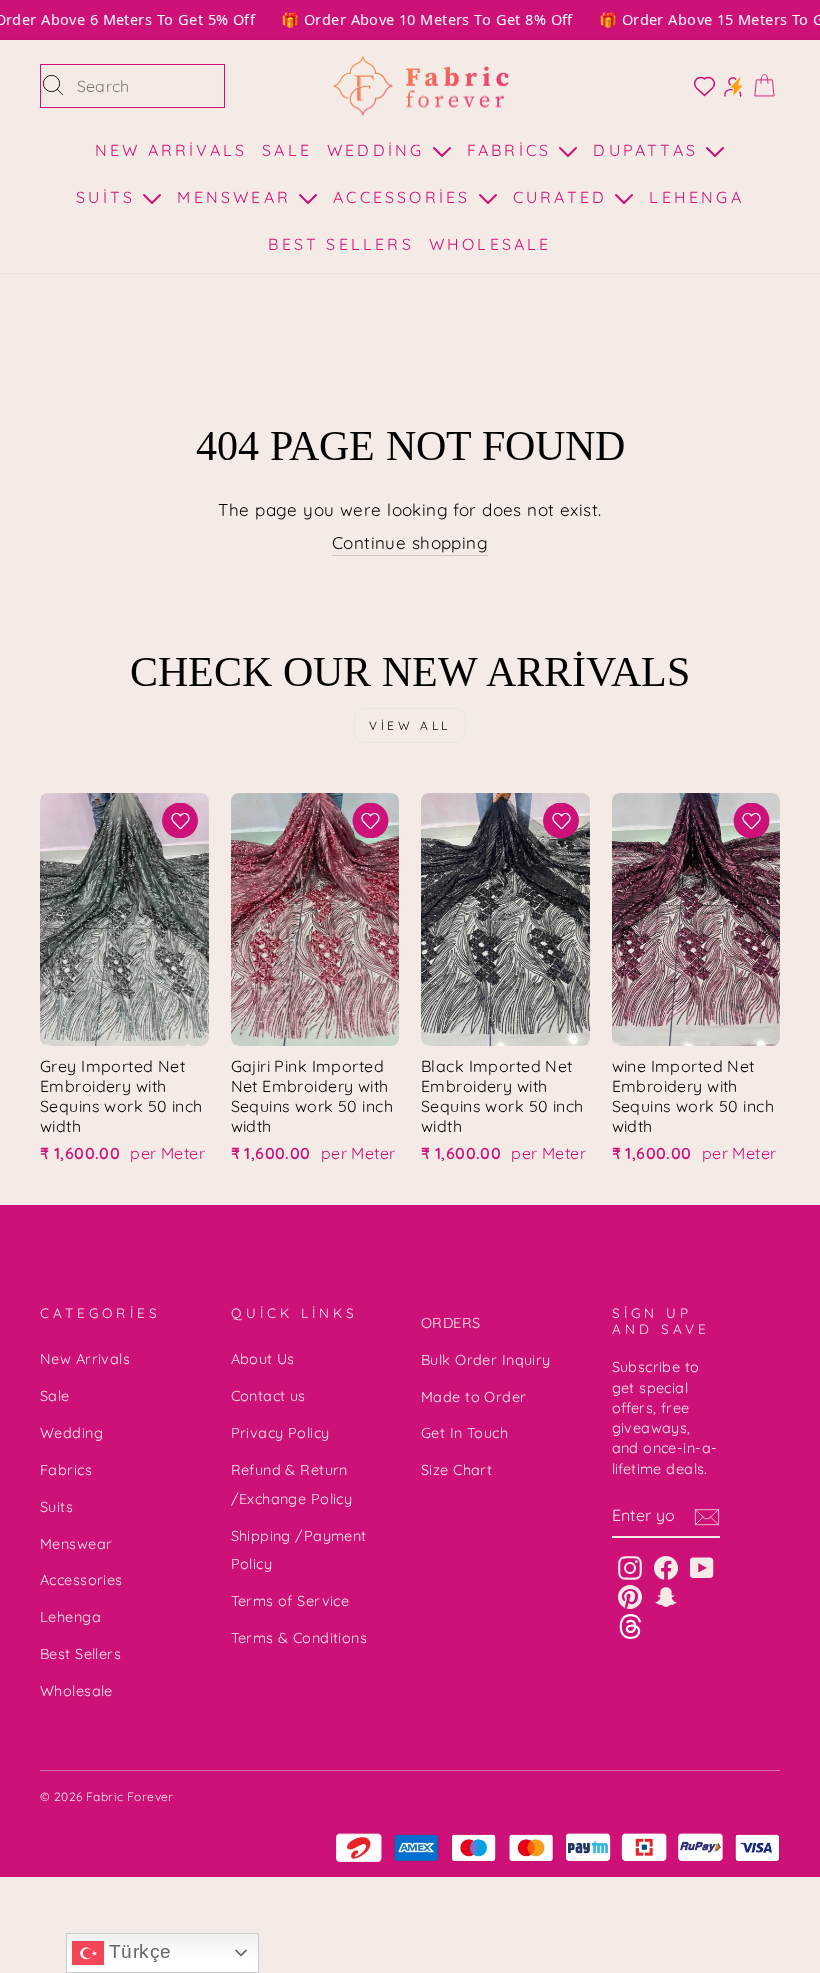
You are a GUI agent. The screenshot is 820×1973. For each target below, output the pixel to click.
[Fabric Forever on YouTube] (702, 1567)
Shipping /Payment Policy (299, 1550)
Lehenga (696, 197)
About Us (263, 1359)
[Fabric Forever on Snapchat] (666, 1596)
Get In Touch (464, 1433)
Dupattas (649, 150)
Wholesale (490, 244)
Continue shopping (410, 542)
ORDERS (451, 1323)
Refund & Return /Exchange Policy (292, 1484)
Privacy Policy (280, 1433)
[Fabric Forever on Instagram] (630, 1567)
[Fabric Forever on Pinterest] (630, 1596)
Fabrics (513, 150)
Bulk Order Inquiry (486, 1360)
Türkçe (138, 1951)
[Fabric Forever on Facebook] (666, 1567)
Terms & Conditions (299, 1638)
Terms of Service (290, 1601)
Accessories (405, 197)
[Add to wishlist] (180, 820)
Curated (564, 197)
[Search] (53, 86)
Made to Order (474, 1397)
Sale (287, 150)
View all (410, 725)
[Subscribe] (707, 1516)
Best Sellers (340, 244)
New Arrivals (171, 150)
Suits (109, 197)
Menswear (237, 197)
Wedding (379, 150)
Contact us (268, 1396)
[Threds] (630, 1625)
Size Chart (456, 1470)
